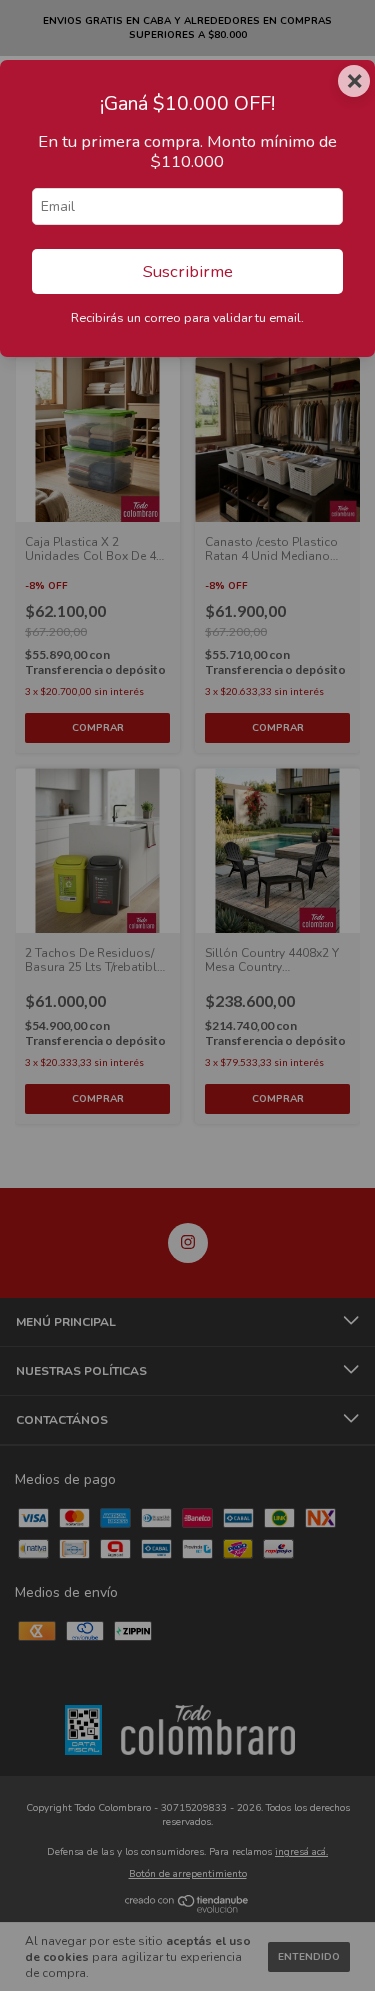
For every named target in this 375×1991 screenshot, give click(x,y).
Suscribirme (188, 271)
